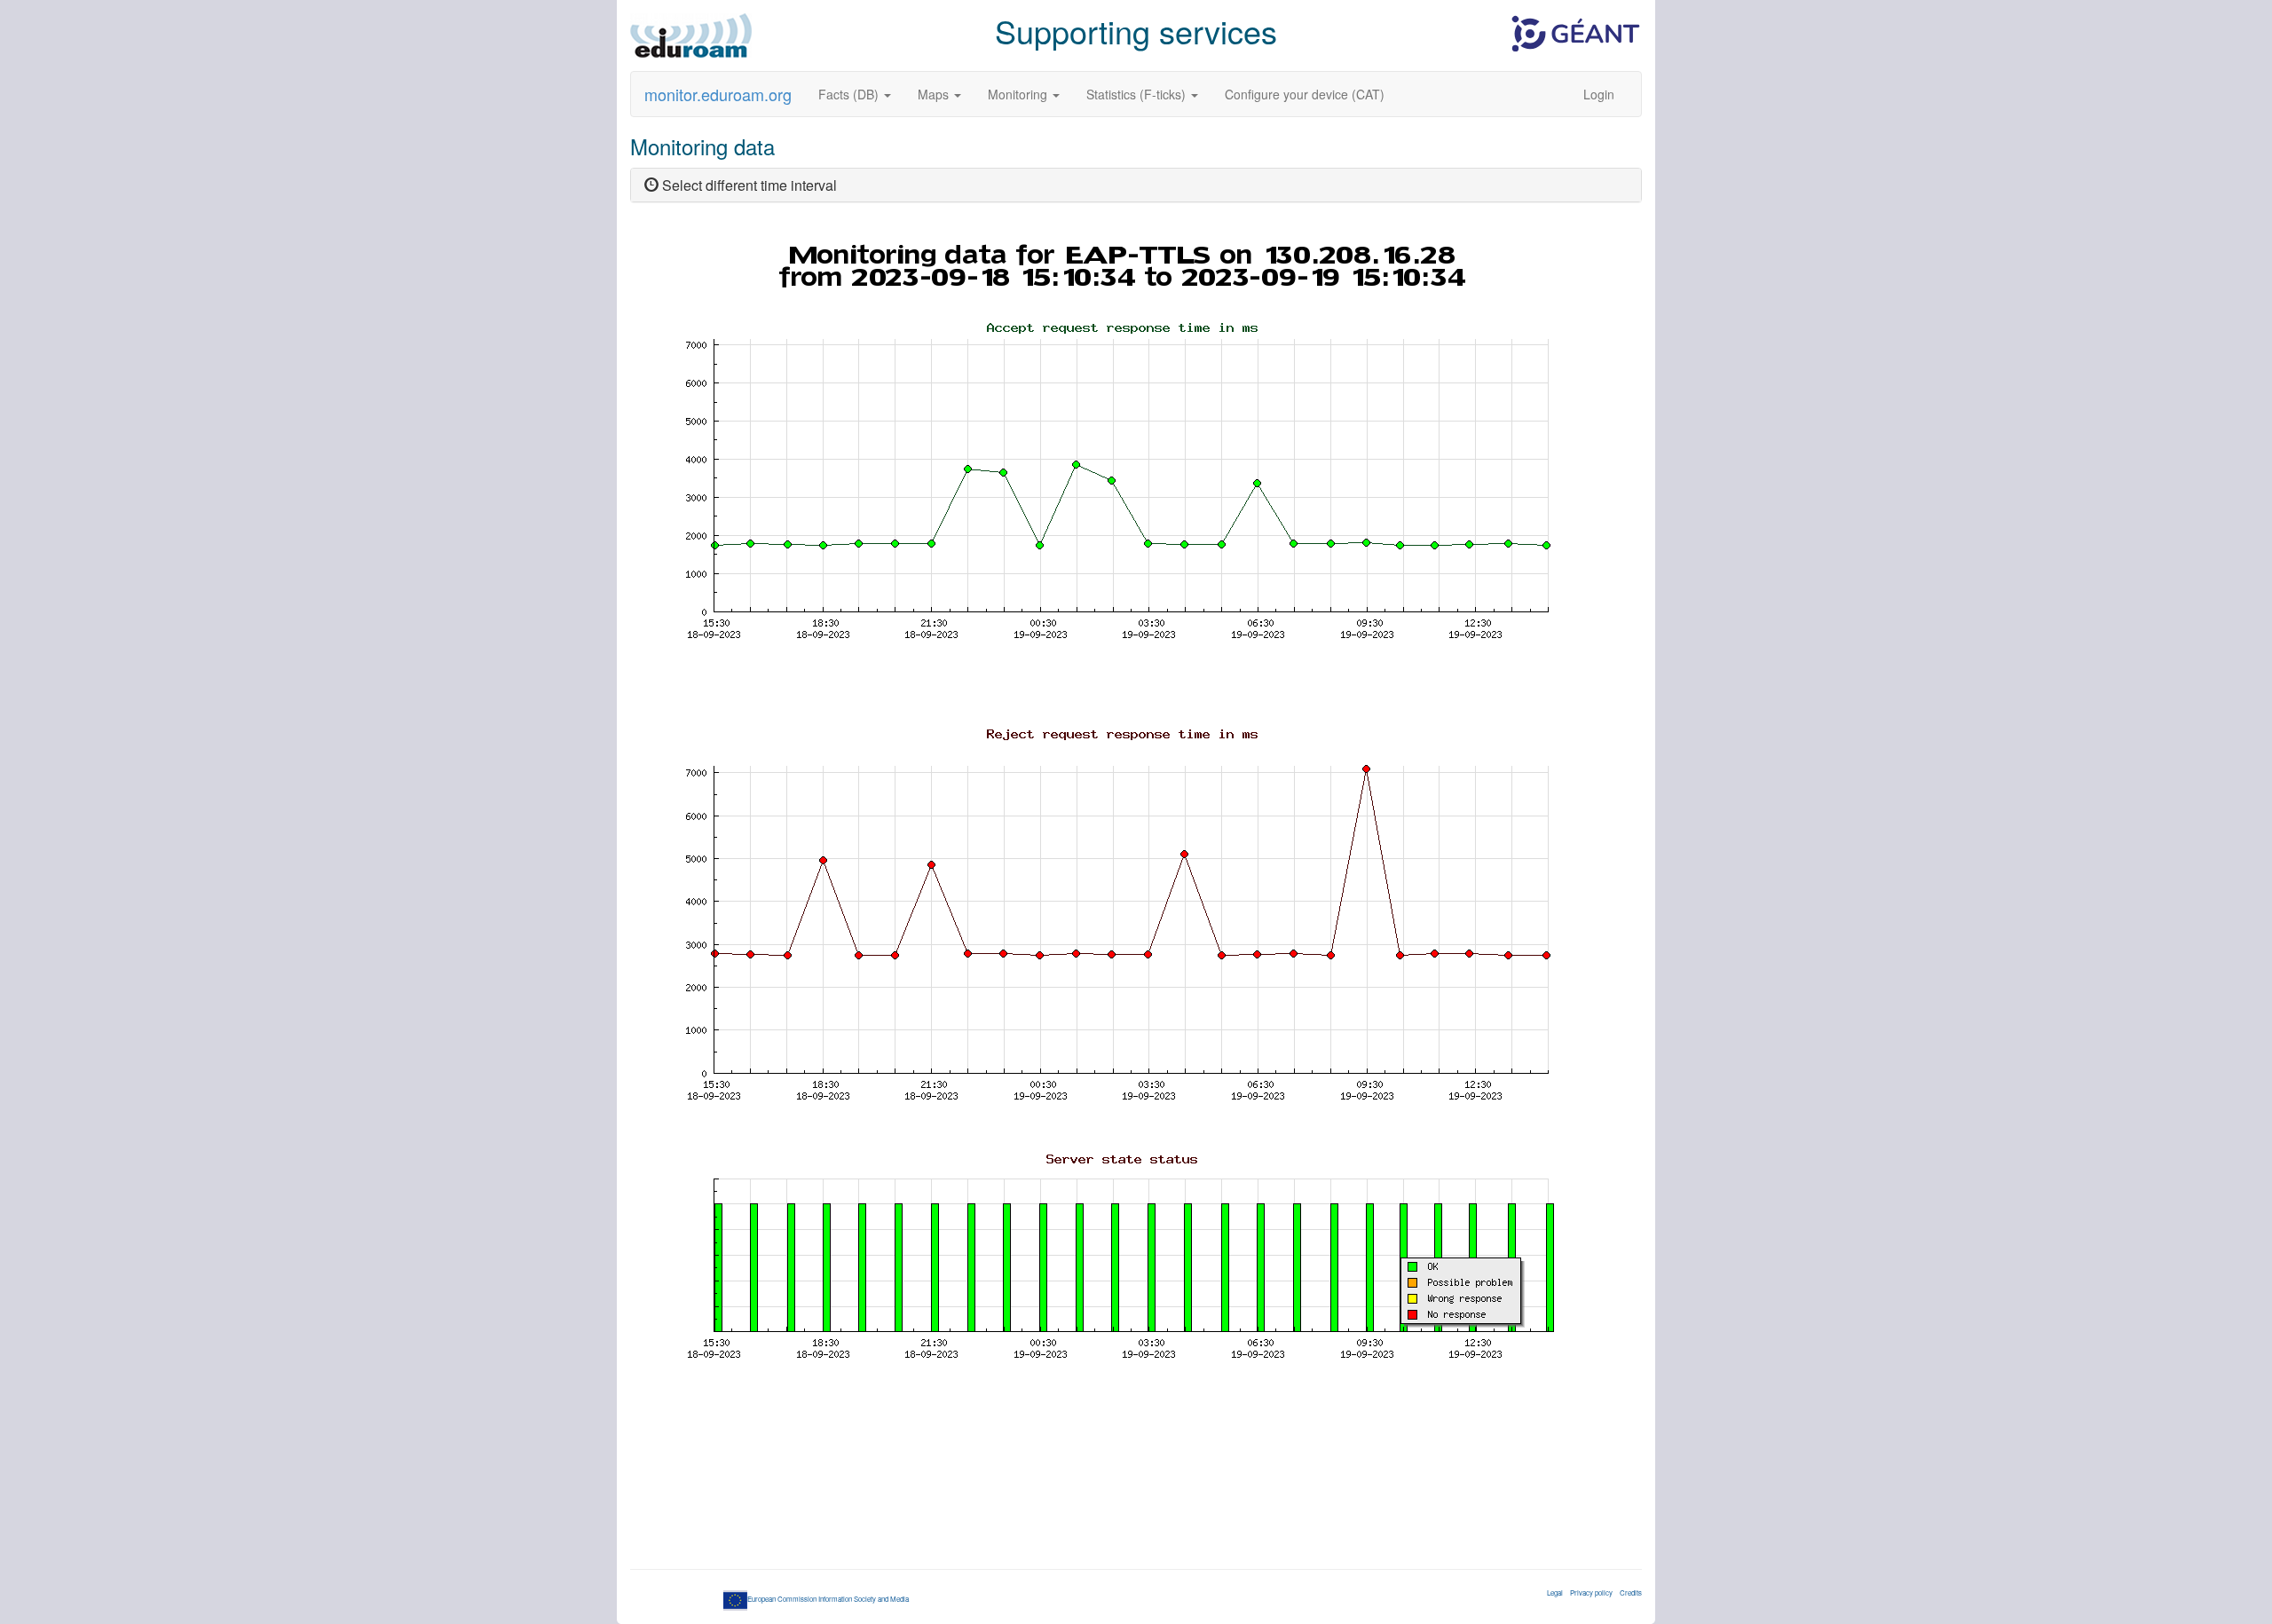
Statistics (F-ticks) (1138, 94)
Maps (935, 94)
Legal (1555, 1592)
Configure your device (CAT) (1305, 94)
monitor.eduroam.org (718, 94)
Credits (1631, 1592)
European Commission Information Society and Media (828, 1599)
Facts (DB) (850, 94)
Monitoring (1019, 94)
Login (1599, 94)
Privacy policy (1591, 1592)
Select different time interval (748, 185)
